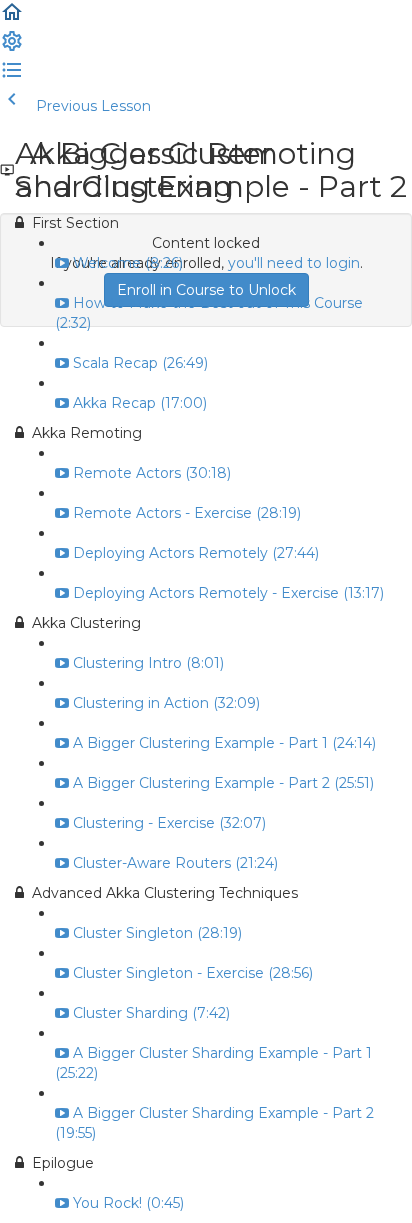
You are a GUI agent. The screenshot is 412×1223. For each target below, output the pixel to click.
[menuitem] (12, 48)
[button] (12, 19)
